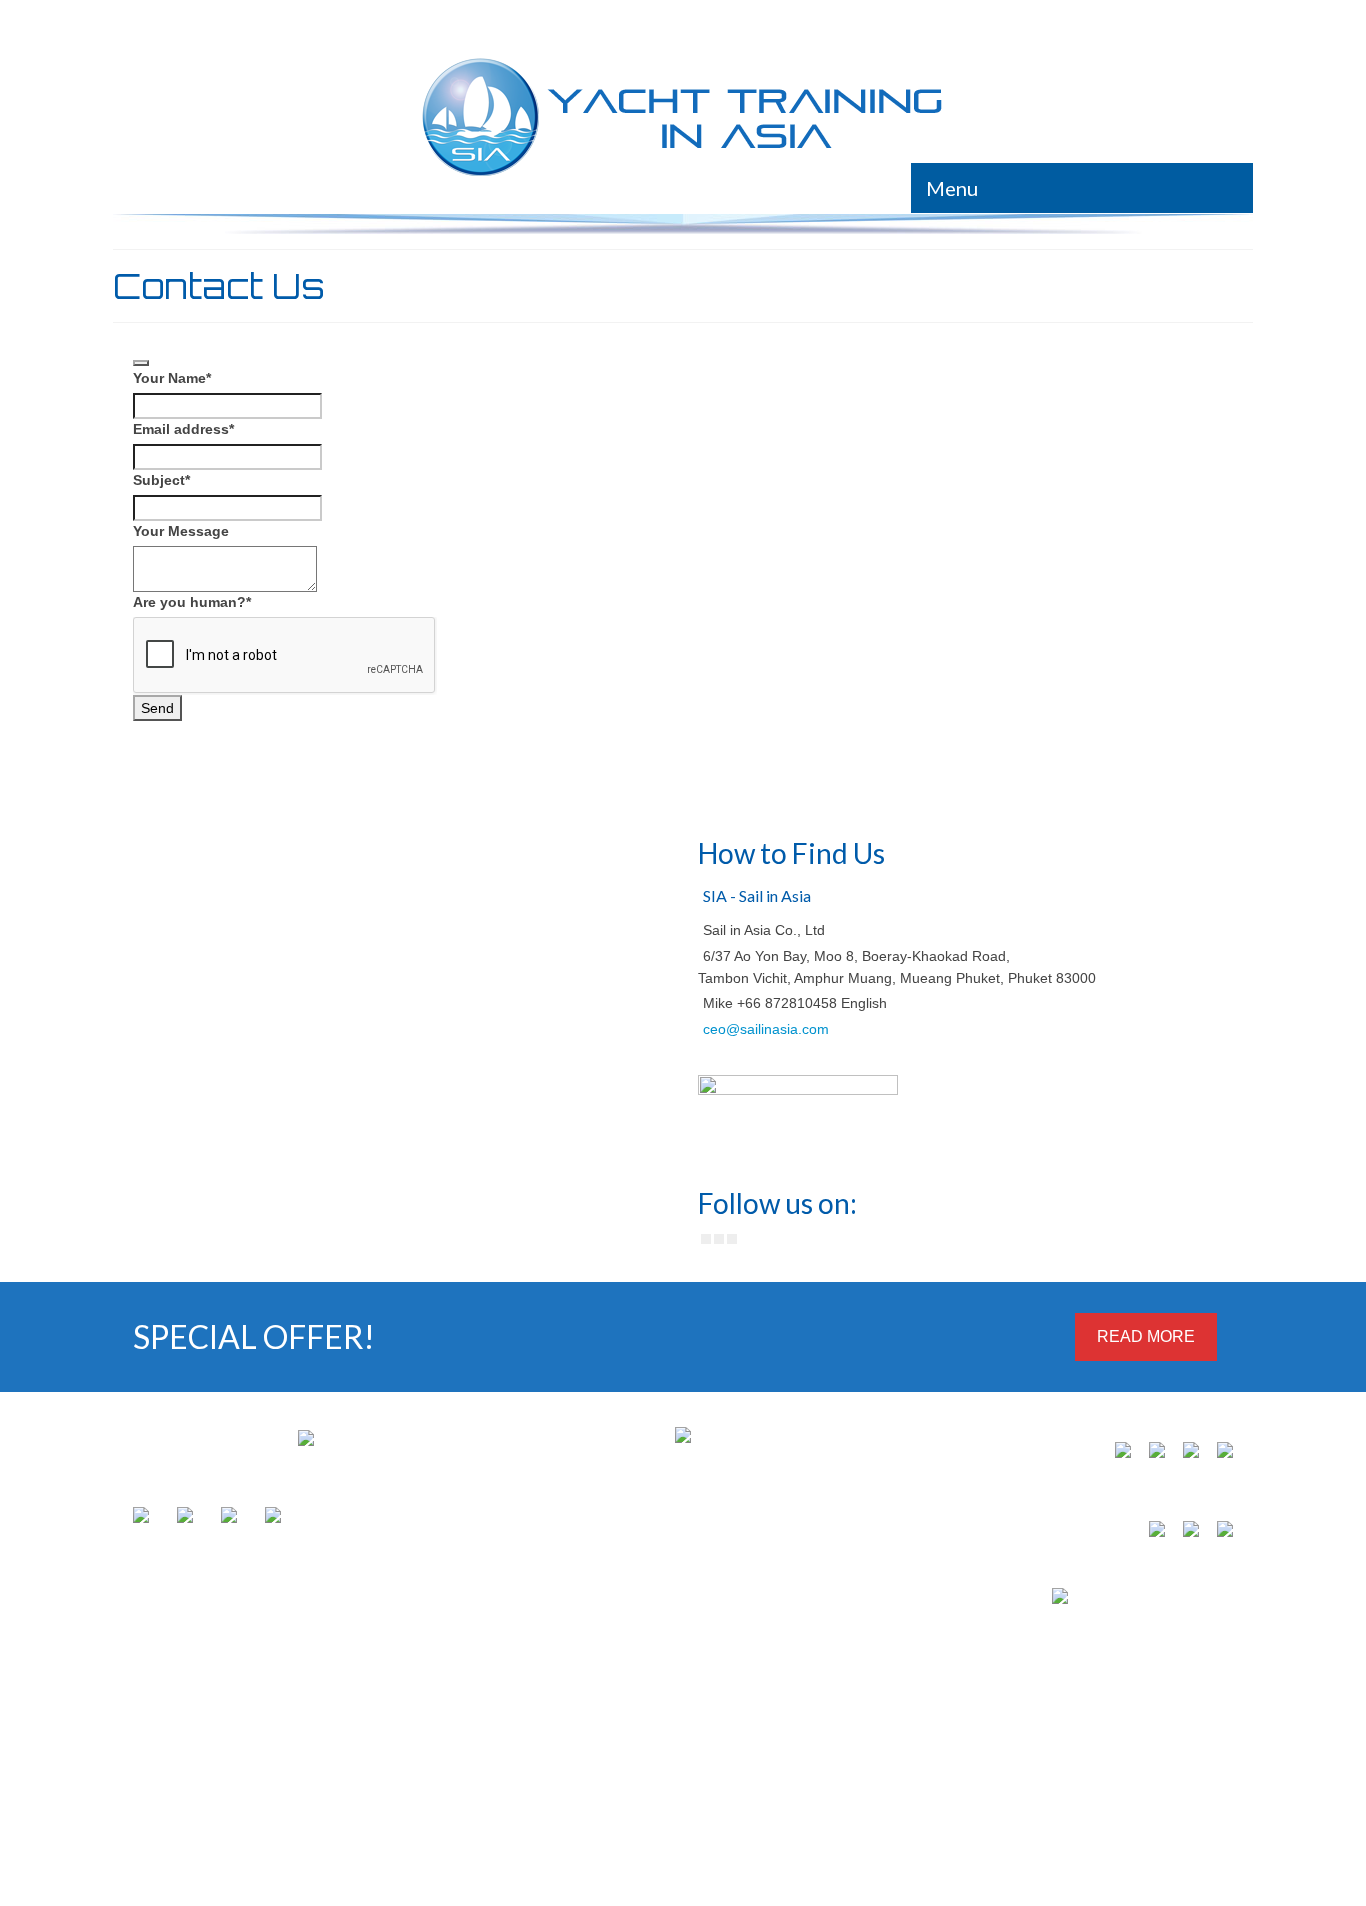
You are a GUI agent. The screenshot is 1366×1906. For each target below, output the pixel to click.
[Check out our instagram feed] (277, 1519)
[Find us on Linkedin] (189, 1519)
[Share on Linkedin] (1221, 1533)
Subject (161, 480)
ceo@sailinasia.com (766, 1029)
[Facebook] (706, 1239)
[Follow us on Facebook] (145, 1519)
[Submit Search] (1015, 21)
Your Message (181, 531)
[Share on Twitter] (1187, 1533)
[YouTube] (732, 1239)
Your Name (172, 378)
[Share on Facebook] (1153, 1533)
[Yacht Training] (683, 117)
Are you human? (192, 602)
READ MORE (1146, 1336)
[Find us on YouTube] (233, 1519)
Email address (183, 429)
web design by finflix (159, 1753)
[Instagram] (719, 1239)
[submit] (141, 363)
